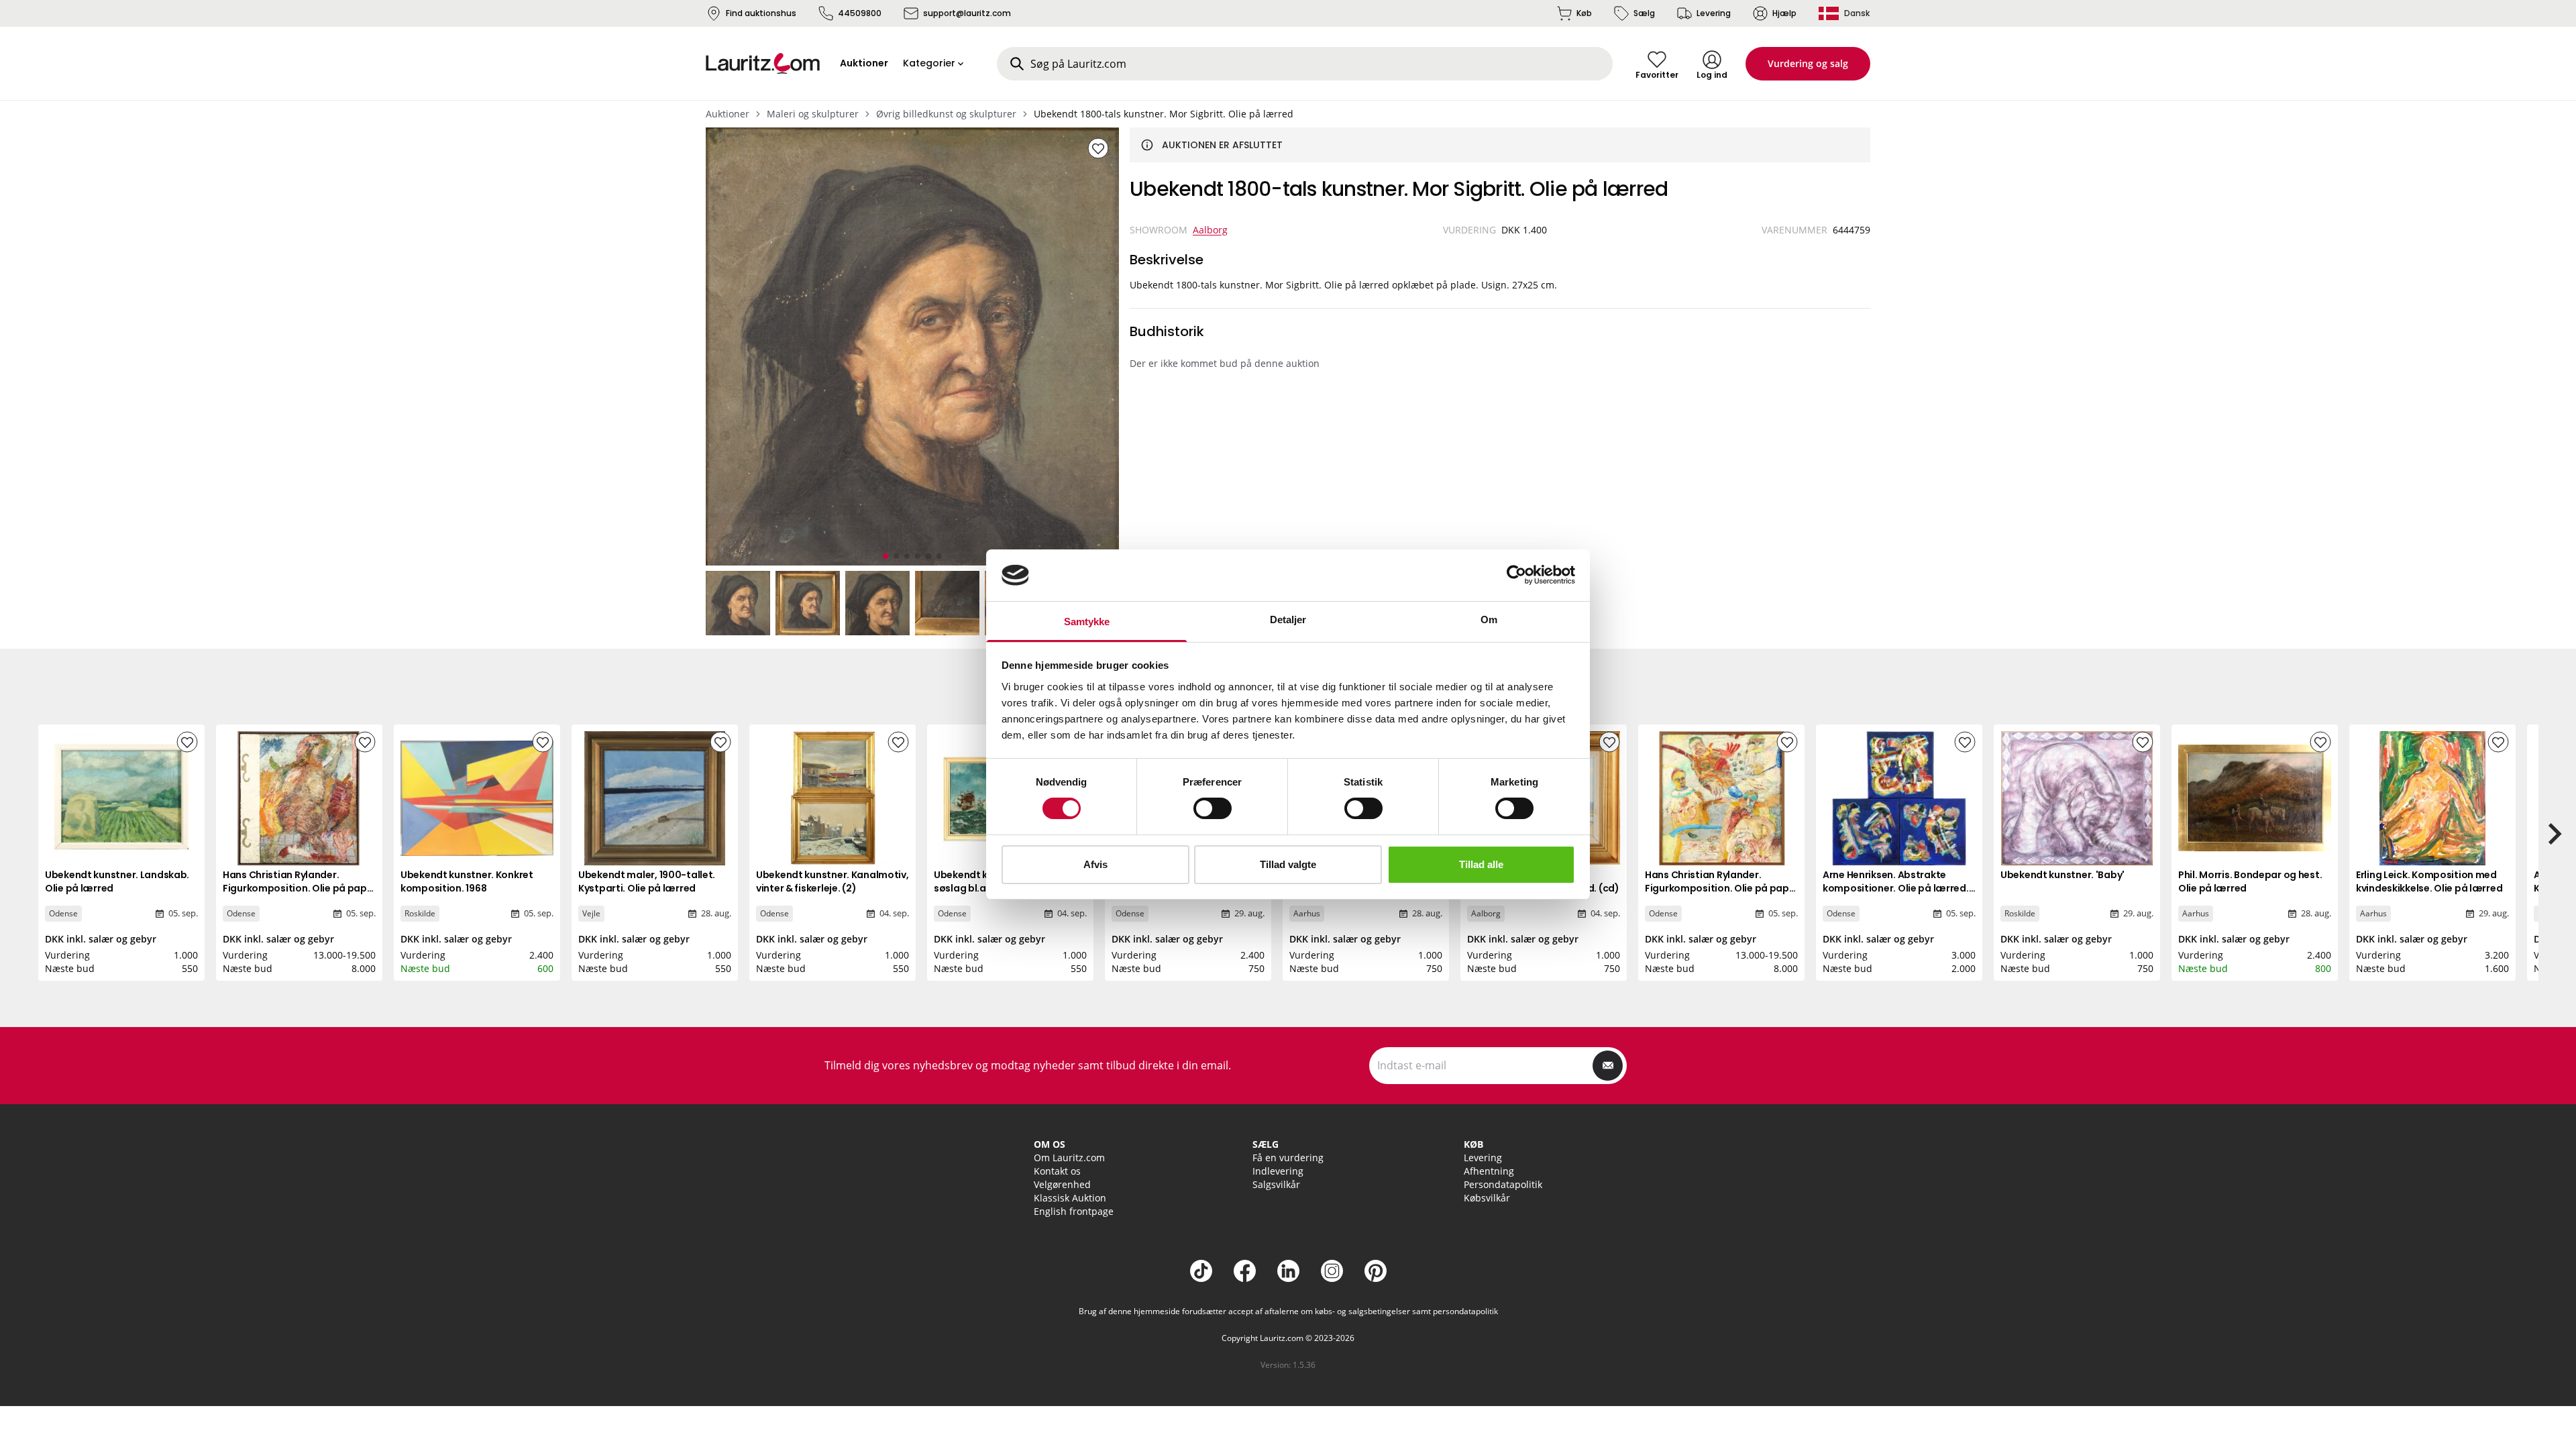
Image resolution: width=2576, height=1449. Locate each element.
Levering (1714, 13)
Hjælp (1784, 13)
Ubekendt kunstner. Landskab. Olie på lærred (117, 881)
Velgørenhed (1062, 1184)
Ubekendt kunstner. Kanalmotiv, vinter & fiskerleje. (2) (833, 881)
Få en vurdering (1288, 1158)
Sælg (1644, 13)
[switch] (1213, 808)
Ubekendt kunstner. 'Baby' (2062, 875)
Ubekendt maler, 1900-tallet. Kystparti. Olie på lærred (647, 881)
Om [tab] (1489, 620)
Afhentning (1489, 1171)
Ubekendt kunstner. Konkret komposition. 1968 (467, 881)
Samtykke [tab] (1087, 622)
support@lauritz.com (967, 13)
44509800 (860, 13)
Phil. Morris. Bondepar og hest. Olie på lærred (2250, 881)
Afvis (1095, 864)
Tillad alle (1481, 864)
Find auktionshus (761, 13)
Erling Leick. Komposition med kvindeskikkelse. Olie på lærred (2429, 881)
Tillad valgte (1288, 864)
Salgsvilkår (1276, 1184)
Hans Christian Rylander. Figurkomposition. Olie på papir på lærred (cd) (298, 888)
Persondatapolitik (1503, 1184)
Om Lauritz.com (1069, 1158)
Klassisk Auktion (1070, 1198)
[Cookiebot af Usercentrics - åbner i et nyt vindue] (1516, 575)
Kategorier (929, 63)
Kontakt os (1057, 1171)
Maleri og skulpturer (813, 114)
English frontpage (1074, 1211)
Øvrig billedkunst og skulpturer (946, 114)
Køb (1584, 13)
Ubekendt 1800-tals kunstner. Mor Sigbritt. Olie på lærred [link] (1164, 114)
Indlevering (1278, 1171)
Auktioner (728, 114)
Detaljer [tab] (1288, 620)
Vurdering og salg (1808, 63)
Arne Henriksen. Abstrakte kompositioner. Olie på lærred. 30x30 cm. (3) (1896, 888)
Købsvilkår (1487, 1198)
